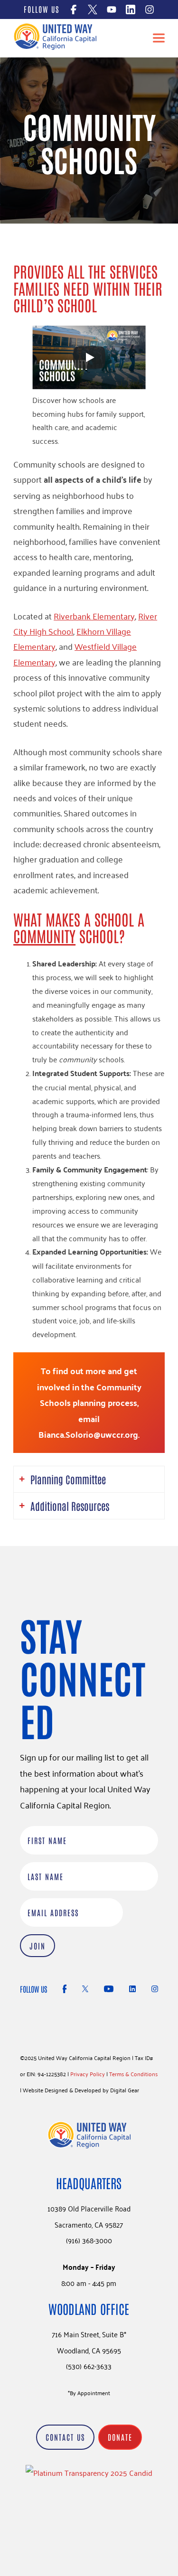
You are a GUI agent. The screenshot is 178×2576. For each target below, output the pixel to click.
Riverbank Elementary (94, 616)
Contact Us (65, 2437)
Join (37, 1946)
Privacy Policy (88, 2074)
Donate (120, 2437)
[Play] (89, 357)
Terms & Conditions (133, 2074)
